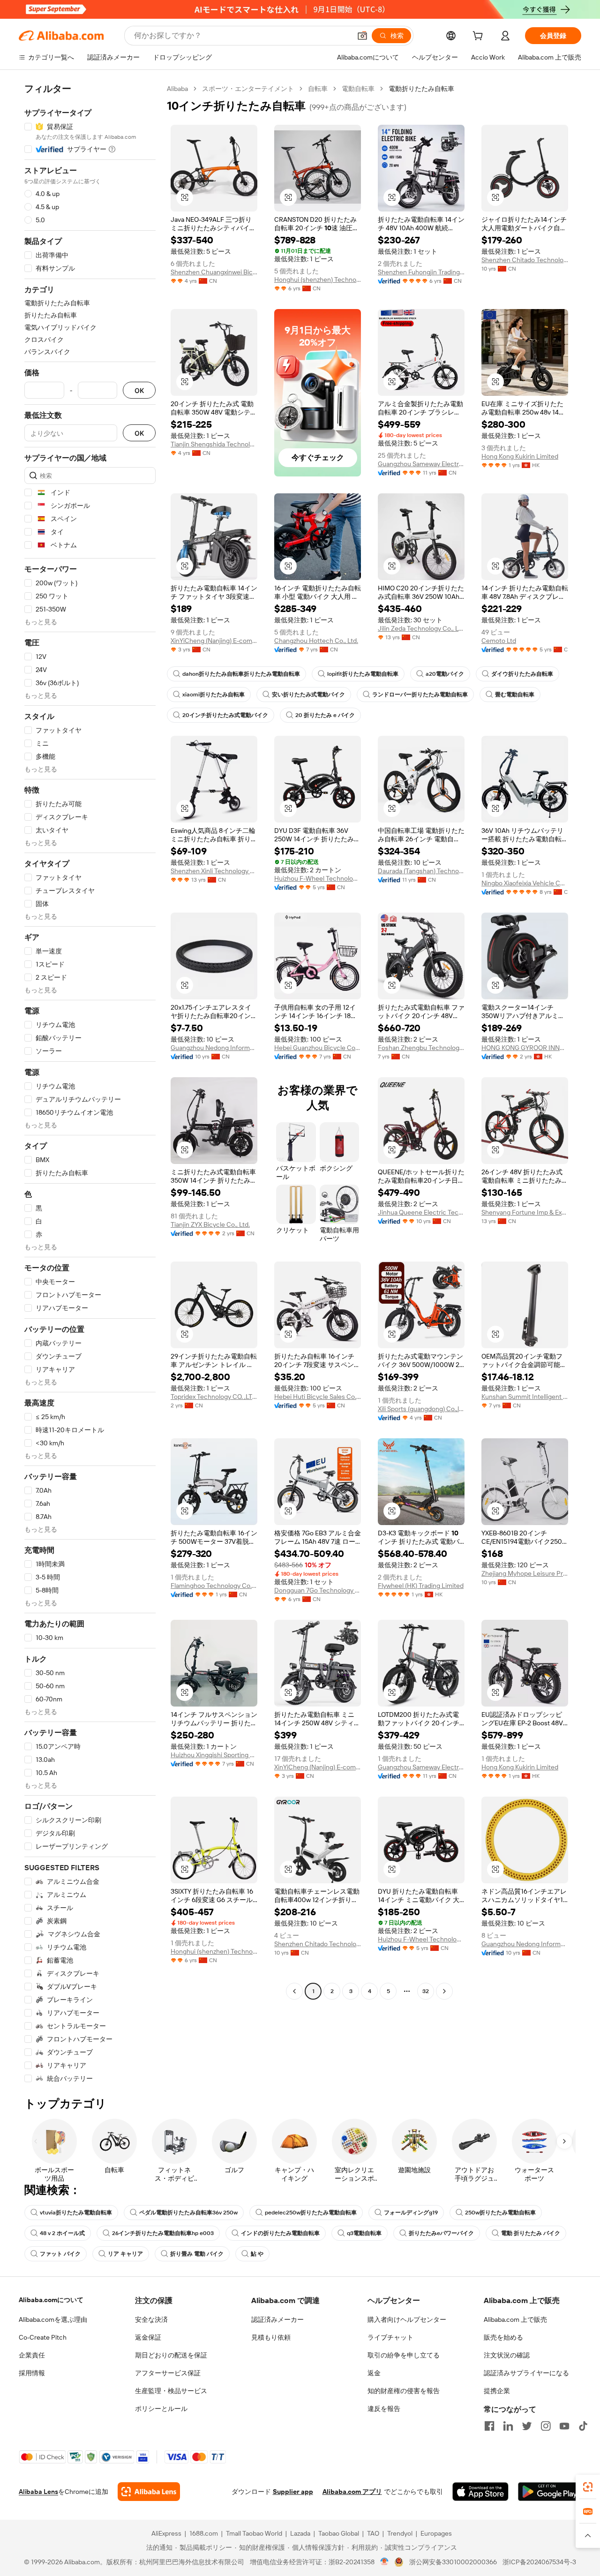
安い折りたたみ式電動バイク (308, 695)
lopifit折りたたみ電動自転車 (363, 674)
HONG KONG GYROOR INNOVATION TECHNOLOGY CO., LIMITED (525, 1048)
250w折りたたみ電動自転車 (500, 2213)
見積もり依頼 (271, 2337)
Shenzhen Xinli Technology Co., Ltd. (214, 871)
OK (139, 390)
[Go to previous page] (294, 1991)
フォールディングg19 (411, 2213)
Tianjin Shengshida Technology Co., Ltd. (214, 444)
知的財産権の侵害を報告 (404, 2391)
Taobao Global (339, 2533)
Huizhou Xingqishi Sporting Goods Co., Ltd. (214, 1755)
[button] (362, 36)
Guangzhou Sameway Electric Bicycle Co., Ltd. (421, 464)
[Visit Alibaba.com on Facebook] (489, 2426)
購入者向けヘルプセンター (407, 2319)
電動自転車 (358, 89)
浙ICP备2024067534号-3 (539, 2562)
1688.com (204, 2533)
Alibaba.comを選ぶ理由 (53, 2319)
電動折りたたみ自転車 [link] (421, 89)
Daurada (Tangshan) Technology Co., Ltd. (421, 871)
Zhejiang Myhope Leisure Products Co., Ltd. (525, 1573)
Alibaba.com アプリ (352, 2492)
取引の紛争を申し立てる (404, 2355)
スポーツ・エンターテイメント (248, 89)
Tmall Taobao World (254, 2533)
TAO (373, 2533)
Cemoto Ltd (499, 641)
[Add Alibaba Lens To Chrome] (149, 2492)
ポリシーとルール (161, 2409)
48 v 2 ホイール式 (62, 2233)
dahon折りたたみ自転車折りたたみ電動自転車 (241, 674)
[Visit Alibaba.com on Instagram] (546, 2426)
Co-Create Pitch (43, 2337)
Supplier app (293, 2492)
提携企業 (497, 2391)
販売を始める (503, 2337)
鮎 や (257, 2254)
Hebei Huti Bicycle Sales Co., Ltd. (318, 1397)
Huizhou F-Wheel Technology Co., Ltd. (318, 878)
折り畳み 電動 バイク (197, 2254)
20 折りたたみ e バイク (325, 715)
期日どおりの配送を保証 (171, 2355)
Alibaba (177, 89)
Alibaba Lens (38, 2492)
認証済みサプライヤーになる (526, 2373)
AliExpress (166, 2533)
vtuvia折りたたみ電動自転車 (76, 2213)
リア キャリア (125, 2254)
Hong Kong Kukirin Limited (520, 456)
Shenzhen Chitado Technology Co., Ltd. (525, 260)
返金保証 (148, 2337)
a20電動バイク (445, 674)
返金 (374, 2373)
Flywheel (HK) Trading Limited (421, 1586)
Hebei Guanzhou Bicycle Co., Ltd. (318, 1048)
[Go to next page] (444, 1991)
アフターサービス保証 (168, 2373)
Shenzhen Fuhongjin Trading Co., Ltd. (421, 272)
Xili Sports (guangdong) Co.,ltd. (421, 1409)
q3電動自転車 (364, 2233)
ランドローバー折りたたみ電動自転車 (420, 695)
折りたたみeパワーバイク (441, 2233)
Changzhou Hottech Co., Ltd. (316, 641)
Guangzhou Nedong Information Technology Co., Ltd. (214, 1048)
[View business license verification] (385, 2562)
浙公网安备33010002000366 (453, 2562)
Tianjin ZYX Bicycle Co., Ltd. (210, 1224)
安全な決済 (151, 2319)
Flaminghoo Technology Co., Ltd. (214, 1586)
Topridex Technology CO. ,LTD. (214, 1397)
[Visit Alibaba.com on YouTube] (564, 2426)
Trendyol (400, 2533)
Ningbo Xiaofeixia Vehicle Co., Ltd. (525, 883)
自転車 (318, 89)
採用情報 (32, 2373)
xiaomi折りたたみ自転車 (214, 695)
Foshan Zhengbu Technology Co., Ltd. (421, 1048)
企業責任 (32, 2355)
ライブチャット (390, 2337)
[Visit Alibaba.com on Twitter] (527, 2426)
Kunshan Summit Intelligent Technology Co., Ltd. (525, 1397)
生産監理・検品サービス (171, 2391)
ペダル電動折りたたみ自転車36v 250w (188, 2213)
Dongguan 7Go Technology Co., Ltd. (318, 1590)
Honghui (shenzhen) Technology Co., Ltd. (318, 280)
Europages (436, 2533)
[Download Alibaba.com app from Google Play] (550, 2492)
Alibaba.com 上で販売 (515, 2319)
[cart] (480, 37)
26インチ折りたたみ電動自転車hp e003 (163, 2233)
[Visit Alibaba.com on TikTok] (583, 2426)
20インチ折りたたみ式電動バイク (225, 715)
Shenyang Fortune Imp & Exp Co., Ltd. (525, 1212)
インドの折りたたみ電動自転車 (280, 2233)
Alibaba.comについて (51, 2300)
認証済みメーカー (277, 2319)
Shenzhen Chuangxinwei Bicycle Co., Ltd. (214, 272)
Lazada (300, 2533)
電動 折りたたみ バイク (531, 2233)
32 (426, 1991)
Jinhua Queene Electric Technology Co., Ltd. (421, 1212)
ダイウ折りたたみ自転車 (522, 674)
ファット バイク (60, 2254)
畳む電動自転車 (515, 695)
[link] (588, 2487)
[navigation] (90, 1084)
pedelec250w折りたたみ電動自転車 (311, 2213)
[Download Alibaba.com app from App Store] (480, 2492)
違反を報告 (384, 2409)
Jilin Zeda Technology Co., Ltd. (421, 628)
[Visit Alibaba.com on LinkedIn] (508, 2426)
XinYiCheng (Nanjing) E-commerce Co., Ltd (214, 641)
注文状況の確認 (507, 2355)
